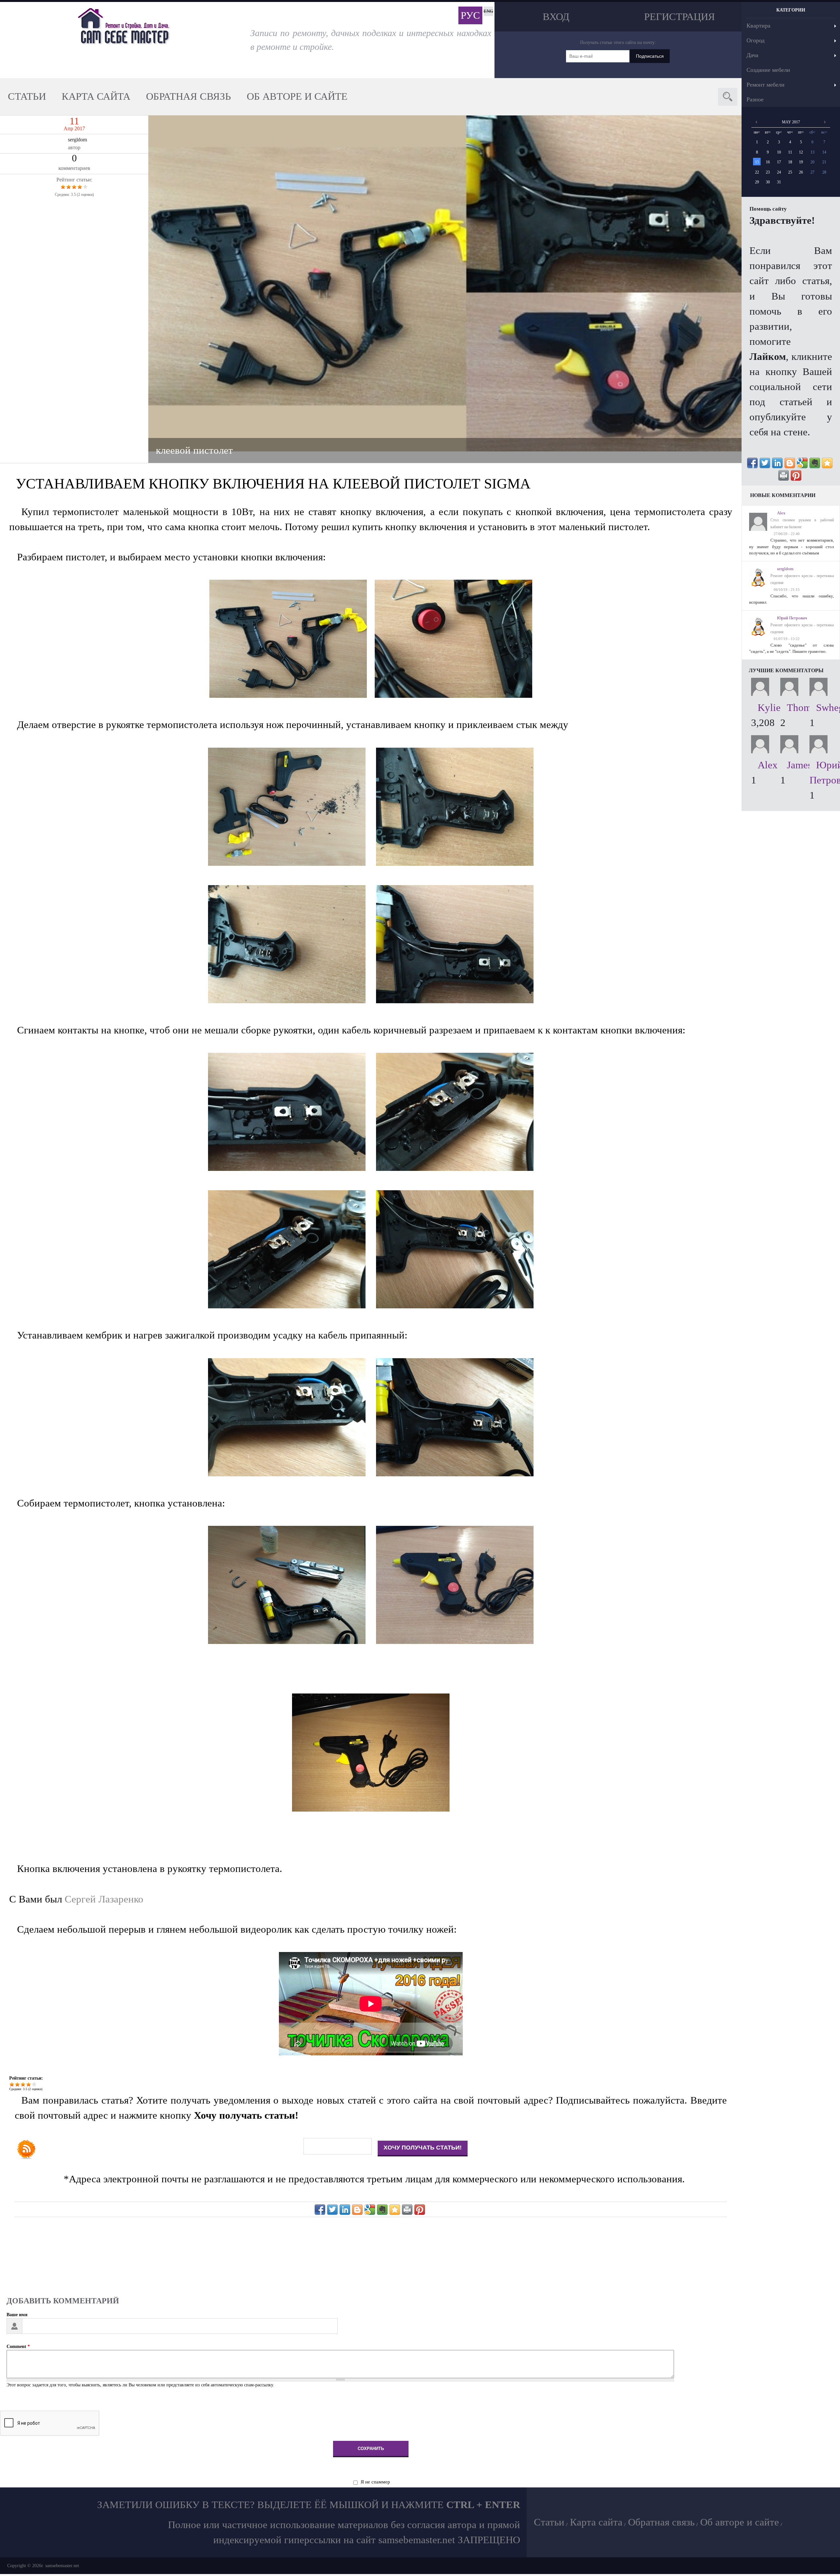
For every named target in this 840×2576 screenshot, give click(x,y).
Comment (18, 2347)
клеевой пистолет (194, 450)
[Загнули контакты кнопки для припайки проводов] (292, 1168)
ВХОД (556, 17)
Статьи (27, 96)
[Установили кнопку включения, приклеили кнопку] (455, 862)
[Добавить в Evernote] (382, 2210)
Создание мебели (768, 70)
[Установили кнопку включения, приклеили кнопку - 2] (455, 1000)
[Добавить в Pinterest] (420, 2210)
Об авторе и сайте (297, 96)
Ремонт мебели (766, 85)
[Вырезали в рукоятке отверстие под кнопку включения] (292, 862)
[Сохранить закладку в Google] (370, 2210)
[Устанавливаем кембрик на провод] (292, 1473)
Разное (755, 99)
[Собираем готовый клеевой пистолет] (292, 1641)
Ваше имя (17, 2315)
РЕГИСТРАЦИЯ (680, 17)
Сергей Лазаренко (104, 1899)
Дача (752, 55)
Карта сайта (96, 96)
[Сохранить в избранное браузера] (395, 2210)
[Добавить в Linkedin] (345, 2210)
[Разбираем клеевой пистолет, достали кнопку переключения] (453, 695)
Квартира (758, 26)
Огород (756, 40)
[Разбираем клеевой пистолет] (292, 695)
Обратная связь (189, 96)
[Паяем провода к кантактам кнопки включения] (455, 1168)
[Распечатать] (407, 2210)
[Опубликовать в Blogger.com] (357, 2210)
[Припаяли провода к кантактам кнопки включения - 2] (455, 1305)
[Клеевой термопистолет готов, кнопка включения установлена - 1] (455, 1641)
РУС (470, 15)
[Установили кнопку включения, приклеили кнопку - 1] (292, 1000)
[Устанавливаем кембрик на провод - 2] (455, 1473)
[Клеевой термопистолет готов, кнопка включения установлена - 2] (371, 1808)
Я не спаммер (375, 2482)
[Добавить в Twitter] (332, 2210)
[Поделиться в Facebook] (320, 2210)
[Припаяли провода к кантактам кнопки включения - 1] (292, 1305)
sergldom (77, 140)
